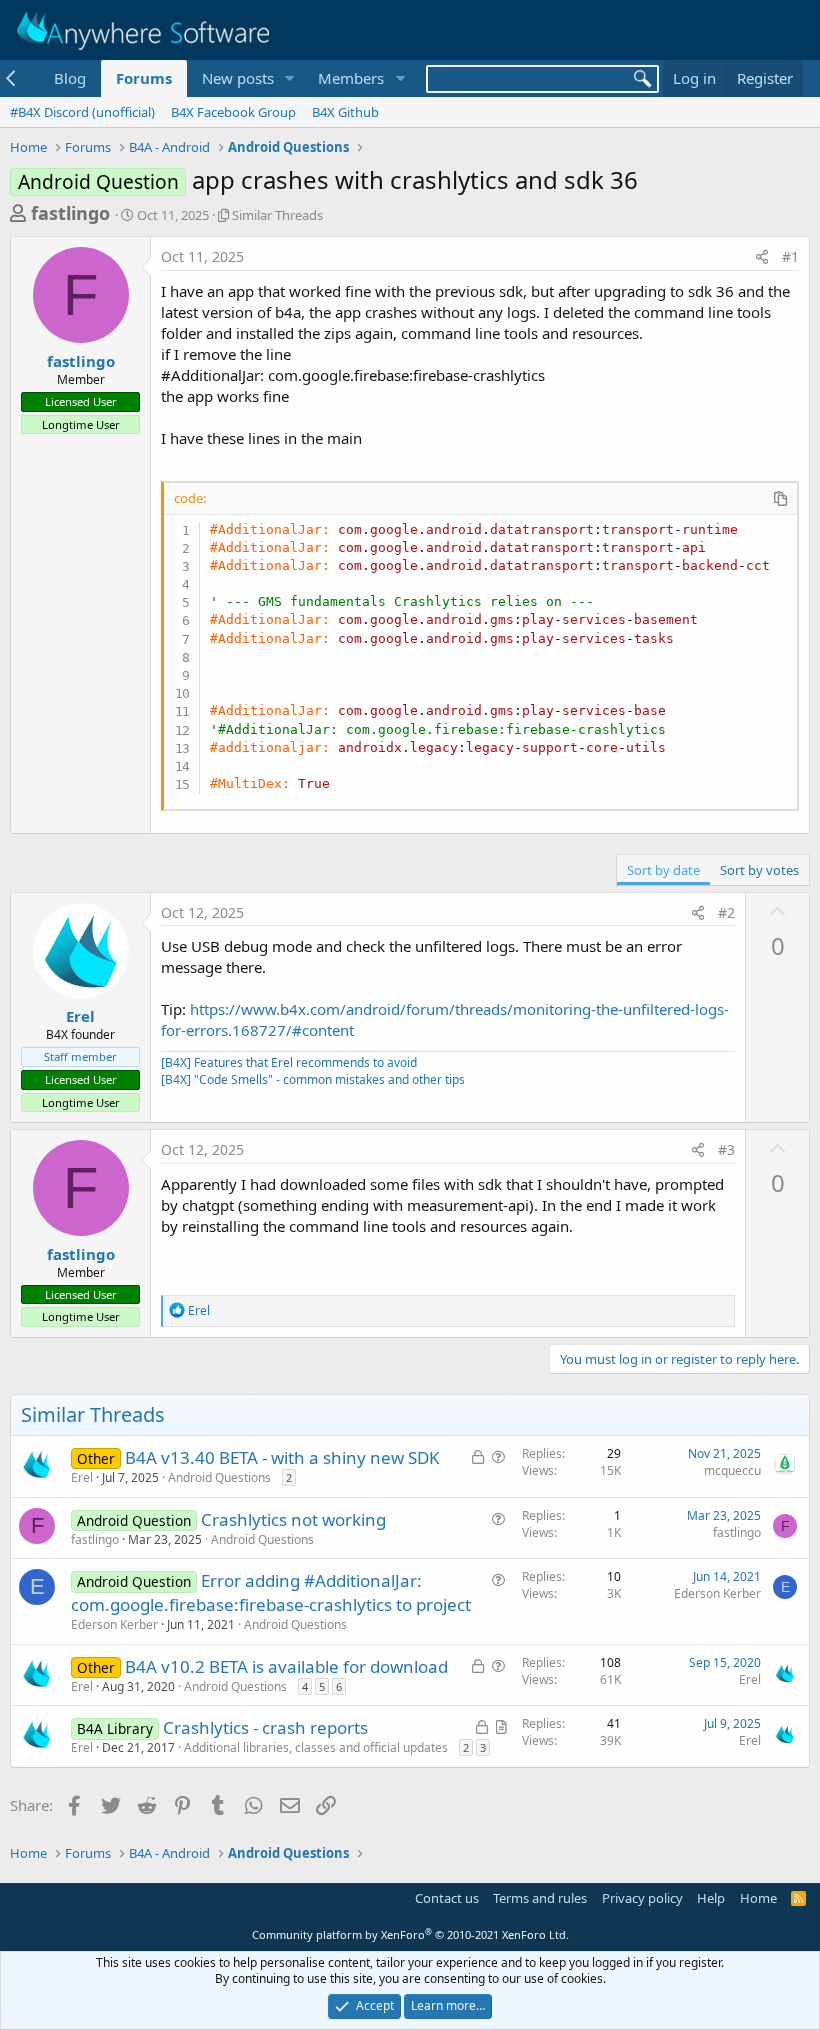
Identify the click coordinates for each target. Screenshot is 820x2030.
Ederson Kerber (114, 1624)
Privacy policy (642, 1898)
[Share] (762, 257)
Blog (70, 78)
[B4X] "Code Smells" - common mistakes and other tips (313, 1079)
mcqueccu (732, 1470)
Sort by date (663, 870)
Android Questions (219, 1477)
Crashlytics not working (293, 1519)
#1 (790, 256)
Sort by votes (759, 870)
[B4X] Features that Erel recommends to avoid (289, 1062)
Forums (144, 78)
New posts (238, 78)
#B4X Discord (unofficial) (82, 112)
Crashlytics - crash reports (265, 1727)
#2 (726, 912)
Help (711, 1898)
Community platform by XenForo (410, 1934)
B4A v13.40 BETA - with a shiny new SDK (282, 1457)
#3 (726, 1149)
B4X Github (345, 112)
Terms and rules (540, 1898)
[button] (289, 78)
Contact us (447, 1898)
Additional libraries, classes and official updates (316, 1747)
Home (758, 1898)
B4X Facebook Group (233, 112)
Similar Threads (277, 215)
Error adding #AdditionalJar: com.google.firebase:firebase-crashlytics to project (271, 1592)
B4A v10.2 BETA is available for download (286, 1666)
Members (351, 78)
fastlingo (70, 213)
